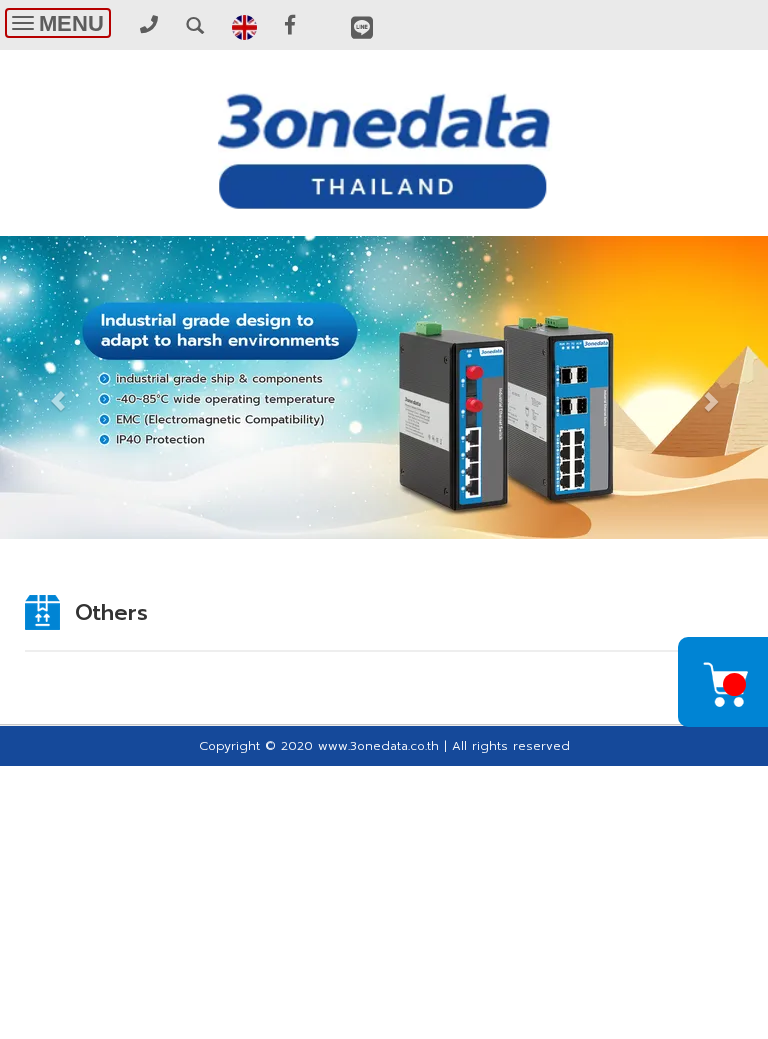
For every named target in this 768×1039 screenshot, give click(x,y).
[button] (57, 390)
